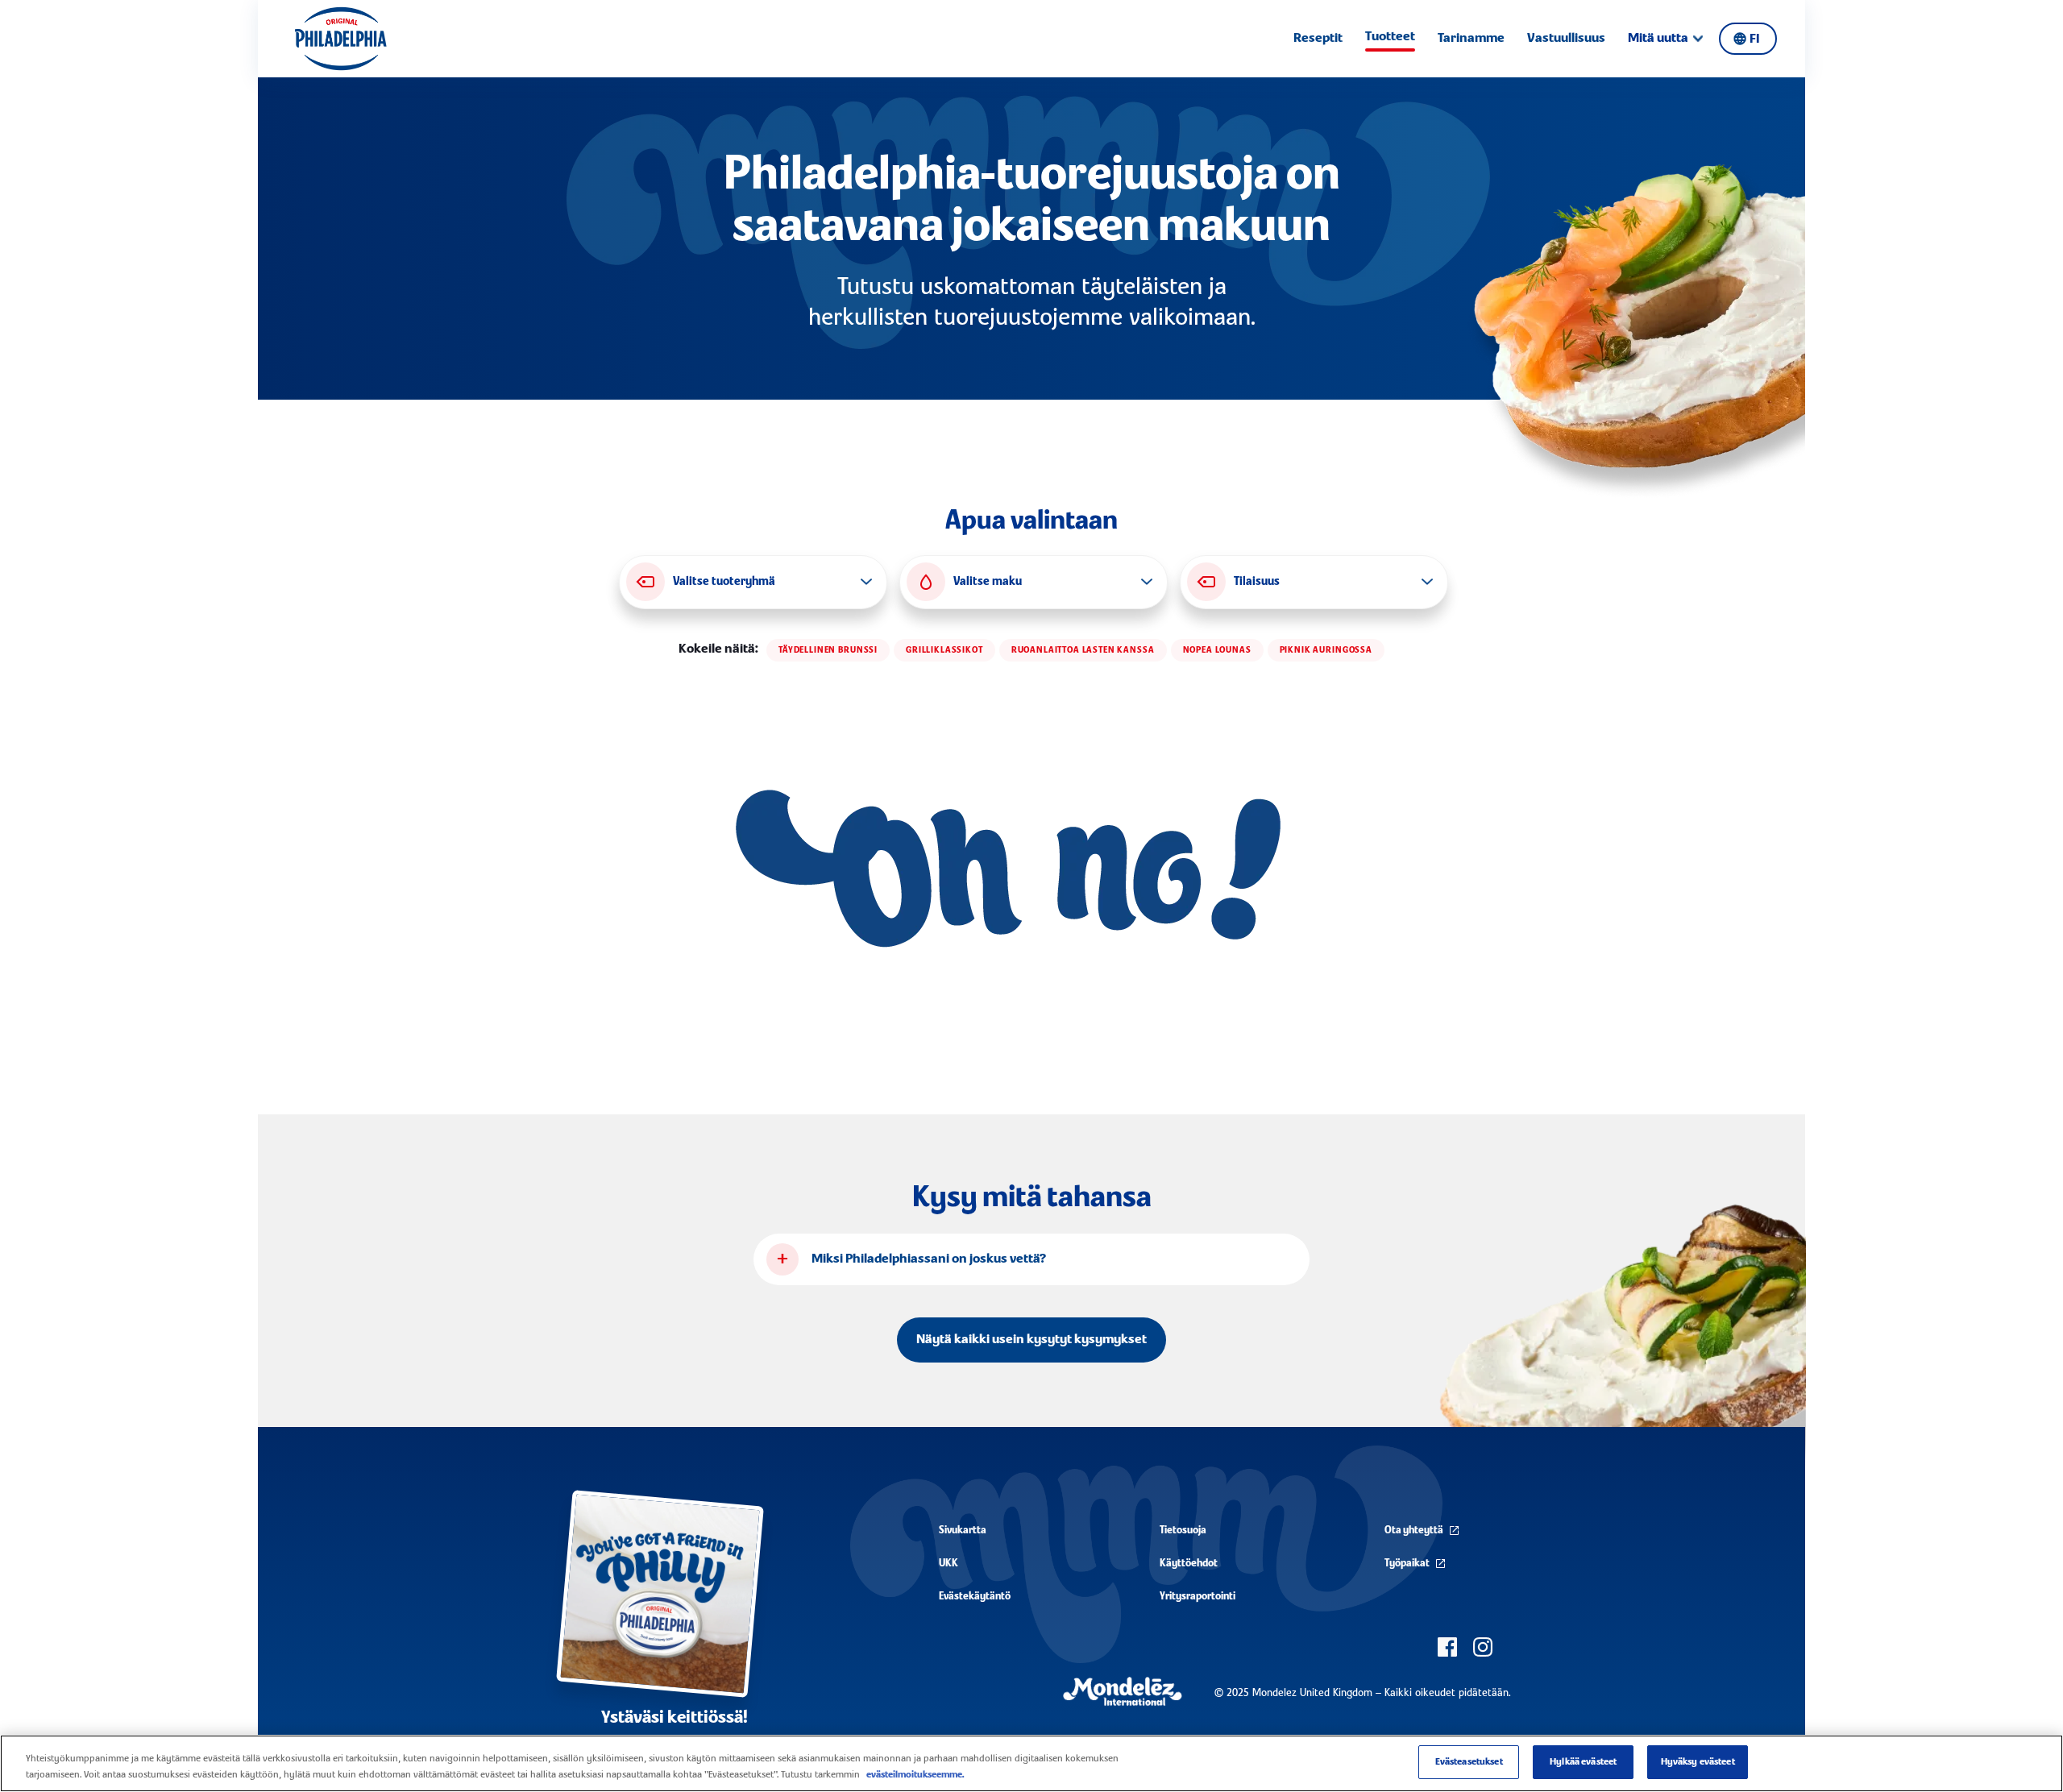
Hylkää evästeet (1583, 1762)
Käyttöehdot (1189, 1564)
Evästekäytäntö (975, 1597)
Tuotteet (1390, 37)
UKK (948, 1564)
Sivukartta (963, 1531)
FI (1754, 39)
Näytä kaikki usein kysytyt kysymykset (1031, 1340)
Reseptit (1318, 39)
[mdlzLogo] (1123, 1692)
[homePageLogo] (340, 39)
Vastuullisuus (1566, 39)
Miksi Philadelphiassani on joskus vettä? (929, 1259)
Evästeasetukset (1469, 1762)
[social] (1447, 1647)
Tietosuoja (1183, 1531)
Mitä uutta (1658, 39)
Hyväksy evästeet (1698, 1762)
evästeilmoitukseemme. (915, 1775)
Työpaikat (1407, 1564)
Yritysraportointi (1198, 1597)
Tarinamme (1471, 39)
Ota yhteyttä (1414, 1531)
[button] (753, 582)
